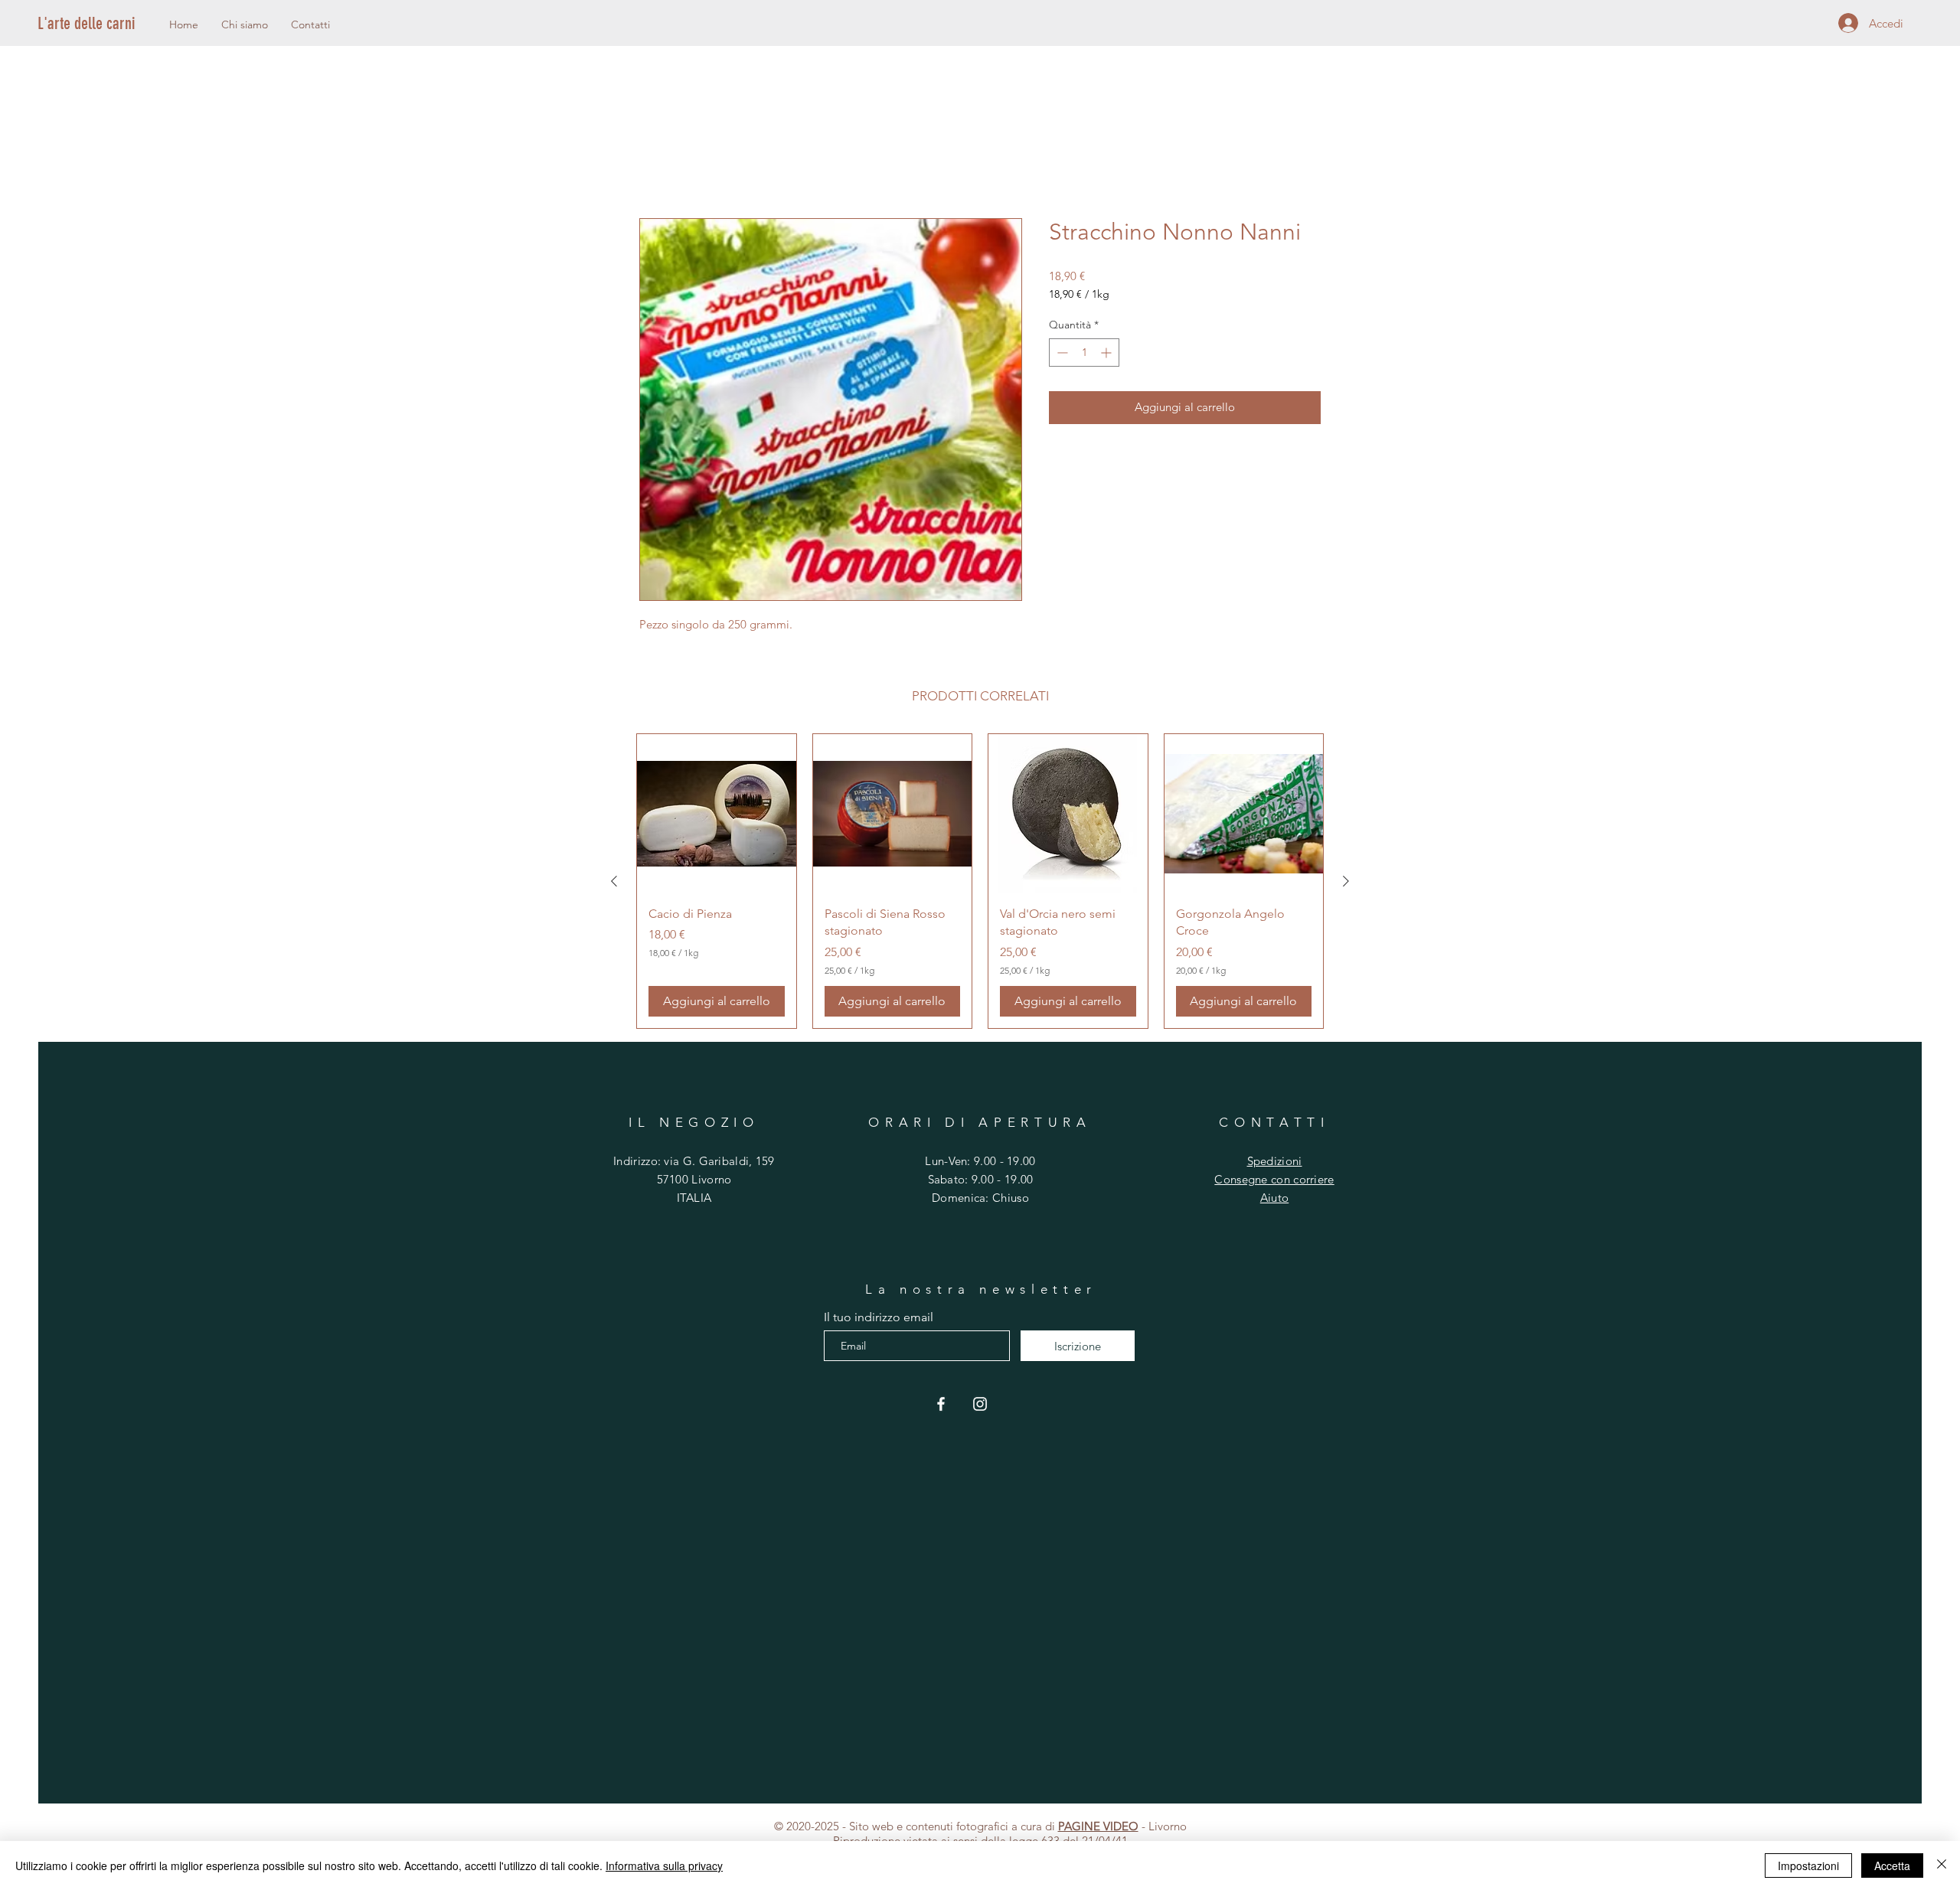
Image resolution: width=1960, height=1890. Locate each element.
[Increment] (1107, 355)
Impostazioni (1808, 1866)
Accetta (1892, 1866)
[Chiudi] (1942, 1866)
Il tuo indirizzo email (879, 1320)
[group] (980, 883)
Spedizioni (1275, 1163)
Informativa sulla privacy (664, 1866)
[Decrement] (1061, 355)
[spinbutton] (1084, 355)
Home (657, 165)
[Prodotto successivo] (1346, 883)
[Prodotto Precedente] (614, 883)
